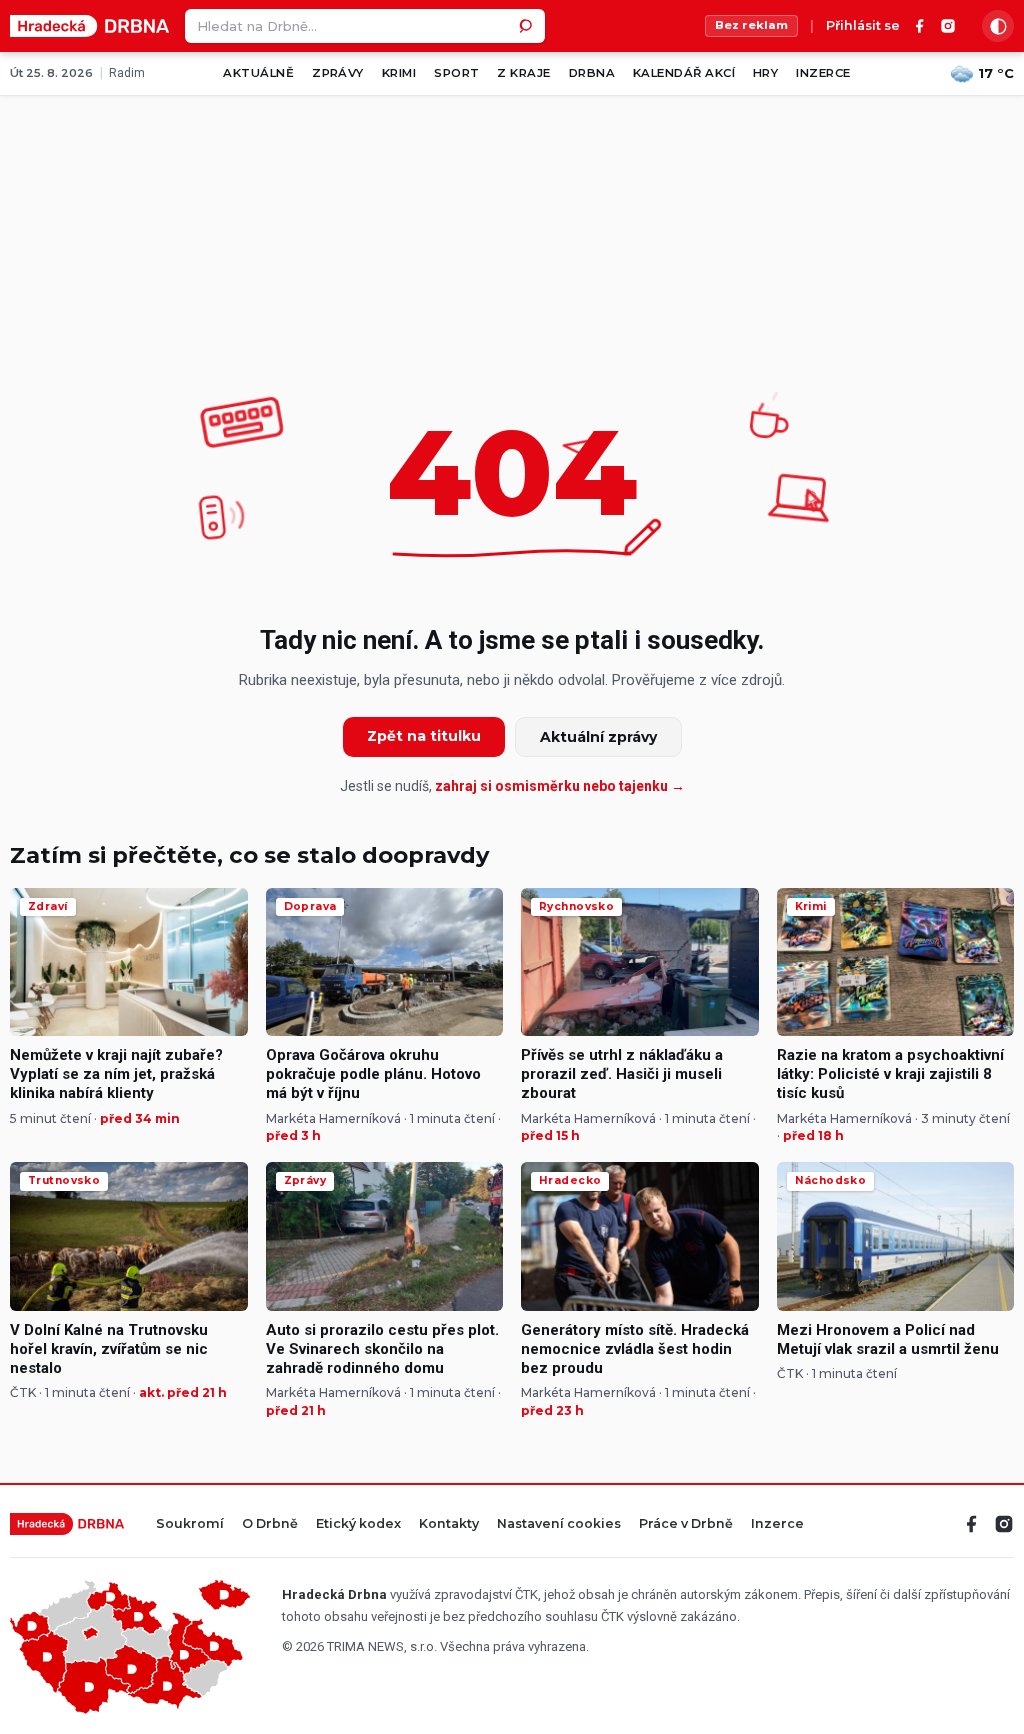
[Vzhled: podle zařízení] (998, 26)
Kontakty (449, 1524)
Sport (456, 73)
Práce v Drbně (686, 1524)
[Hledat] (528, 26)
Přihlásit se (863, 26)
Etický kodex (358, 1524)
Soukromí (190, 1524)
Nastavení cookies (559, 1524)
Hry (765, 73)
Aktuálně (258, 73)
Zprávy (338, 73)
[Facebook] (920, 26)
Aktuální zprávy (598, 737)
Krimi (399, 73)
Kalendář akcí (684, 73)
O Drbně (270, 1524)
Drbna (592, 73)
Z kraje (523, 73)
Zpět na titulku (424, 736)
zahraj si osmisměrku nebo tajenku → (560, 786)
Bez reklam (751, 25)
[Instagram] (948, 26)
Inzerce (823, 73)
